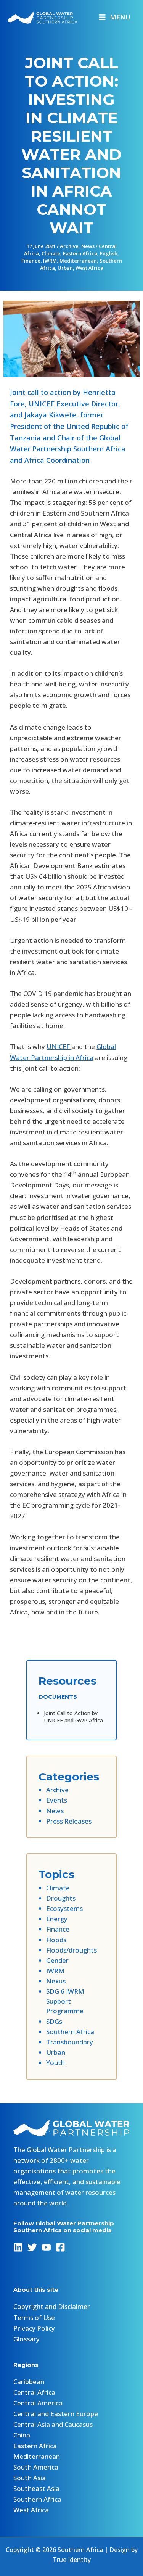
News (88, 246)
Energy (57, 1919)
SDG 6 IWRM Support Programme (65, 2001)
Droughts (61, 1898)
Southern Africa (70, 2032)
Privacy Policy (34, 2328)
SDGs (54, 2021)
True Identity (72, 2560)
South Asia (30, 2478)
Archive (69, 246)
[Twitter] (32, 2247)
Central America (38, 2403)
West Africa (89, 268)
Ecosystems (64, 1908)
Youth (55, 2063)
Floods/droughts (71, 1950)
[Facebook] (60, 2247)
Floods (56, 1940)
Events (57, 1800)
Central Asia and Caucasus (53, 2424)
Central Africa (34, 2392)
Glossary (27, 2339)
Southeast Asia (36, 2488)
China (22, 2435)
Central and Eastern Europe (56, 2414)
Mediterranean (78, 261)
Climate (51, 253)
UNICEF (59, 1046)
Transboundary (70, 2042)
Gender (57, 1960)
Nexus (56, 1981)
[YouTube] (46, 2247)
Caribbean (29, 2382)
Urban (65, 268)
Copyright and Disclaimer (52, 2306)
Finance (31, 261)
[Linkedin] (18, 2247)
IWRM (50, 261)
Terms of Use (34, 2317)
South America (36, 2467)
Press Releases (69, 1821)
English (109, 253)
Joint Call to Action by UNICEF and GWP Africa (73, 1717)
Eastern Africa (80, 253)
